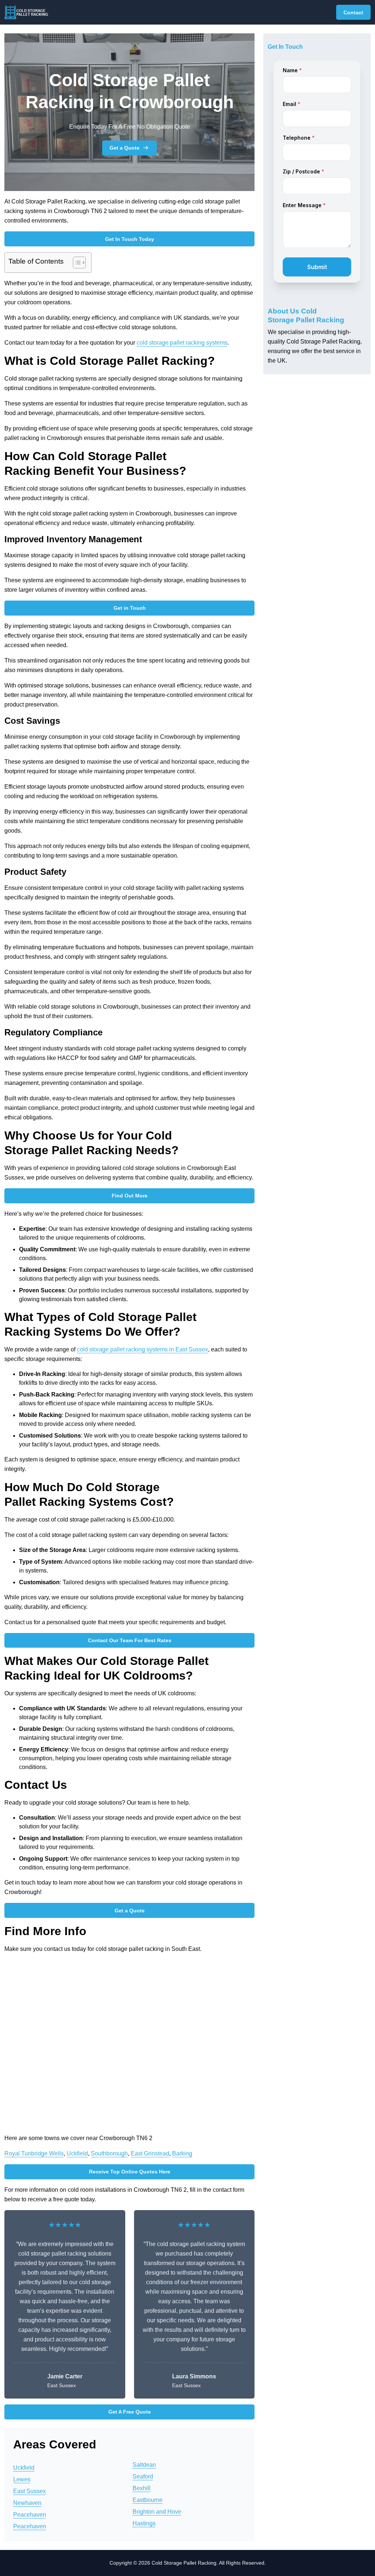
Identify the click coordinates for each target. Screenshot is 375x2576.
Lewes (22, 2479)
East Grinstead (150, 2153)
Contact (353, 12)
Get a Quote (125, 148)
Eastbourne (148, 2500)
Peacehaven (30, 2515)
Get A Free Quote (130, 2412)
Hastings (144, 2523)
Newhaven (27, 2503)
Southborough (109, 2153)
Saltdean (144, 2465)
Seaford (143, 2476)
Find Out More (130, 1196)
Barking (182, 2153)
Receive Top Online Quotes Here (130, 2172)
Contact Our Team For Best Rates (130, 1640)
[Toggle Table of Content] (76, 263)
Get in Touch (130, 608)
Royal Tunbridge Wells (34, 2153)
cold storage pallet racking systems (182, 343)
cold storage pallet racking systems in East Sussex (142, 1349)
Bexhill (142, 2488)
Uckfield (77, 2153)
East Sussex (29, 2491)
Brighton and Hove (157, 2512)
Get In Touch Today (130, 239)
